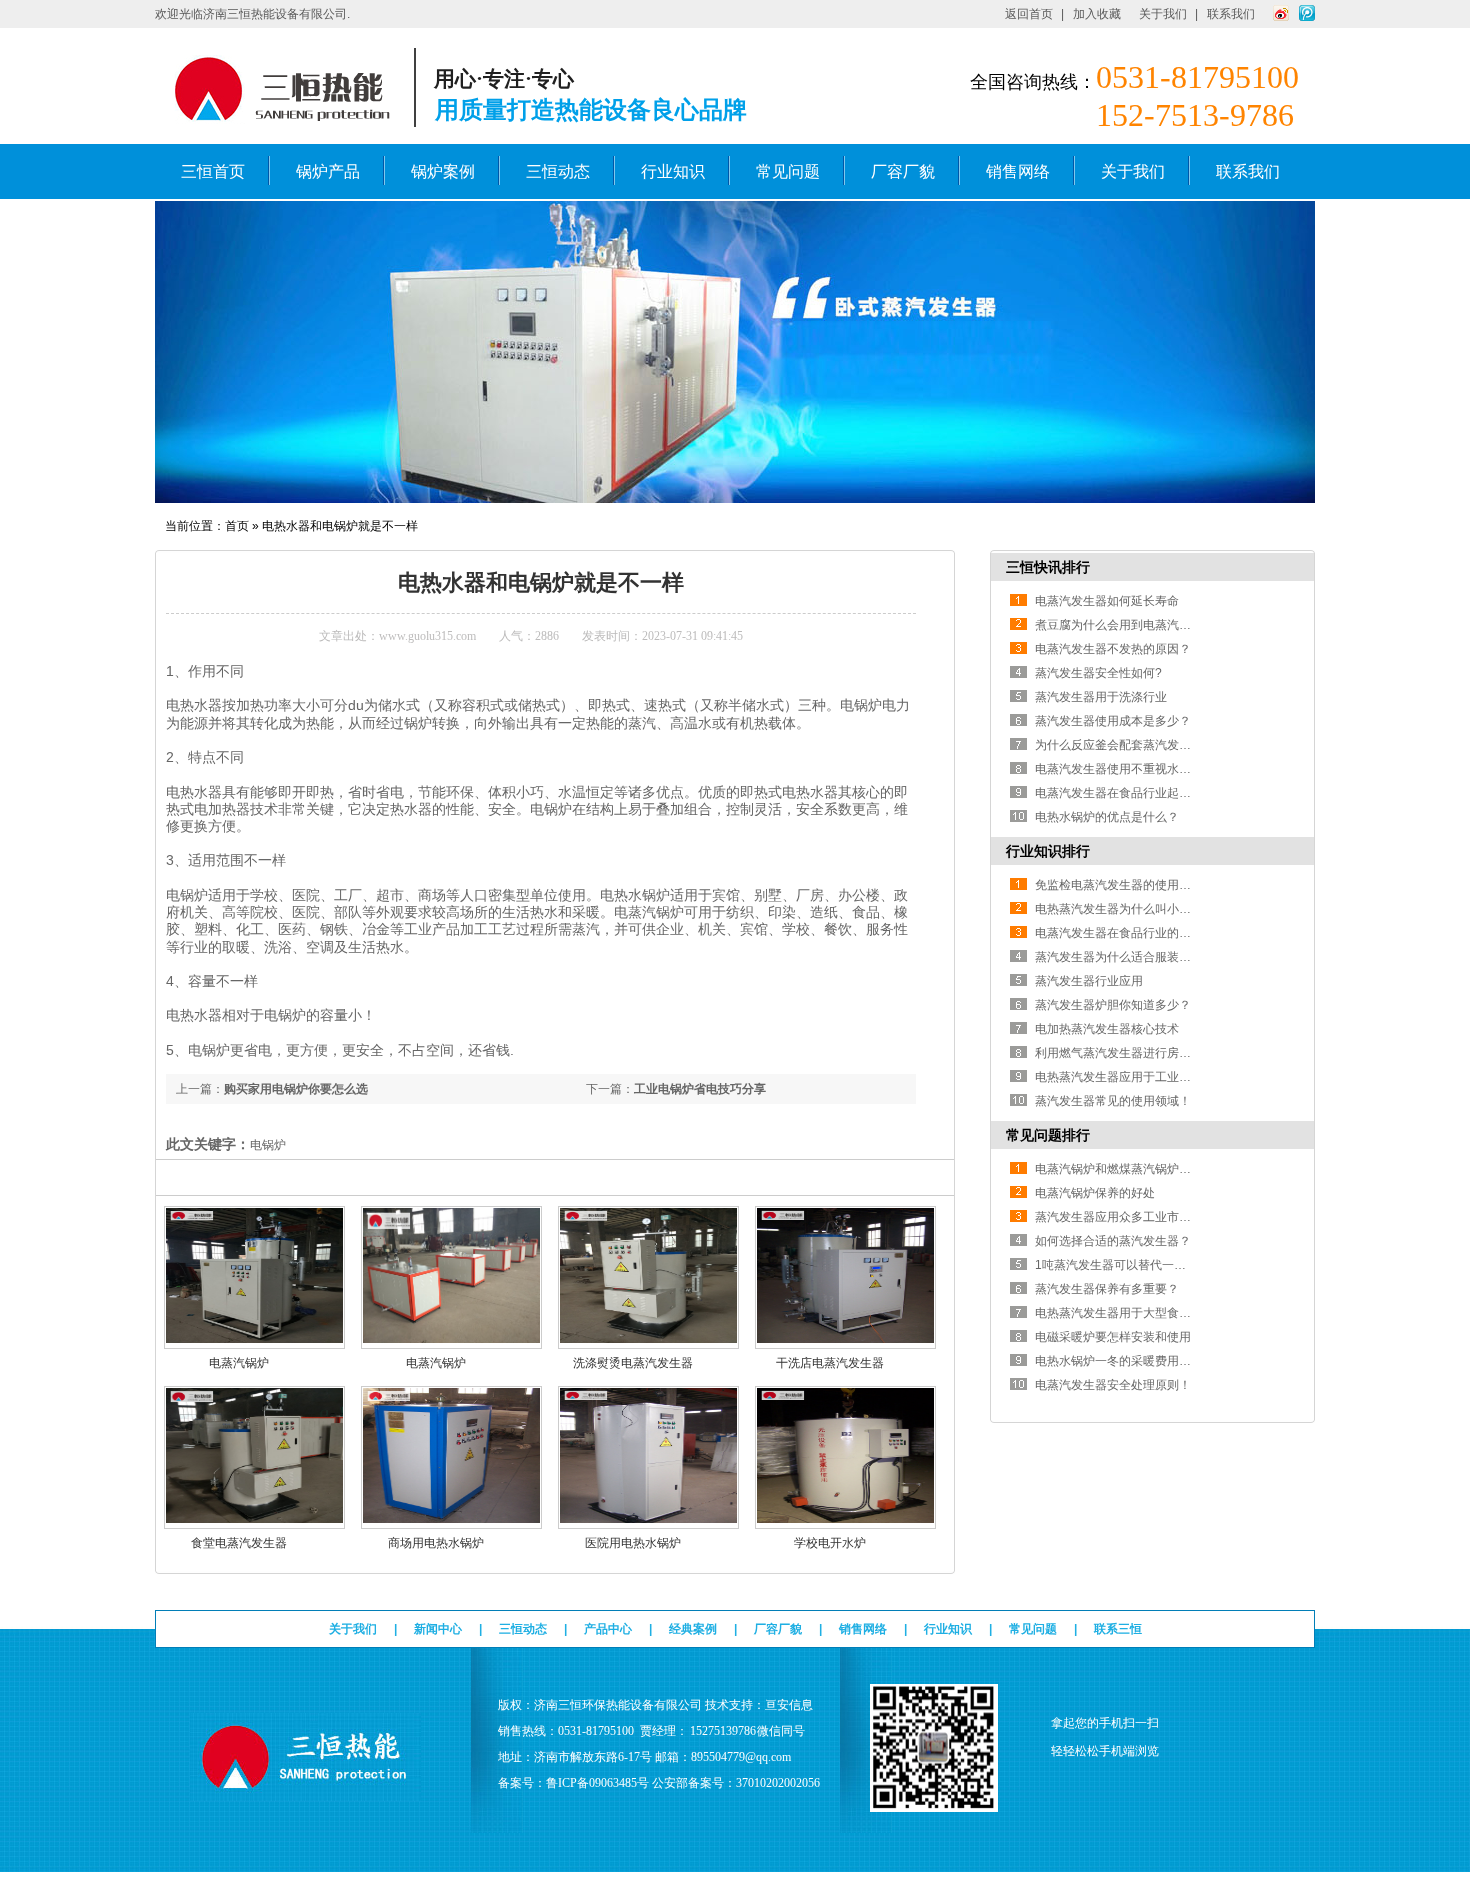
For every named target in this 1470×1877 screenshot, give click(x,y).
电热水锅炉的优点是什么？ (1107, 817)
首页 (237, 526)
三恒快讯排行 (1048, 567)
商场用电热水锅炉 (436, 1543)
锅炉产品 (328, 171)
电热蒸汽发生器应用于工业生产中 (1125, 1077)
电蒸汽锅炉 (239, 1363)
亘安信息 (789, 1705)
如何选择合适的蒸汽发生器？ (1113, 1241)
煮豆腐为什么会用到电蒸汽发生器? (1128, 625)
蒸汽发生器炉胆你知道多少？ (1113, 1005)
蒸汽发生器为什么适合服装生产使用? (1134, 957)
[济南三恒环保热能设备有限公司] (305, 1792)
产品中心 (608, 1629)
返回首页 (1029, 14)
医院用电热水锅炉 (633, 1543)
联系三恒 (1118, 1629)
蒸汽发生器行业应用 (1089, 981)
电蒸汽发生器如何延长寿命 (1107, 601)
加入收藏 (1097, 14)
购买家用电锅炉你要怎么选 (296, 1089)
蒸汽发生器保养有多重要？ (1107, 1289)
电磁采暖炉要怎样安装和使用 (1113, 1337)
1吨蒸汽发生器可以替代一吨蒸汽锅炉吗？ (1146, 1265)
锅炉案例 (443, 171)
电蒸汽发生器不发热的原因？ (1113, 649)
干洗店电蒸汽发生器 (830, 1363)
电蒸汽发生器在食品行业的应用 (1119, 933)
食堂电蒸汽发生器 (239, 1543)
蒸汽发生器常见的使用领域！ (1113, 1101)
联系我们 (1231, 14)
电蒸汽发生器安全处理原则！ (1113, 1385)
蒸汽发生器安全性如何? (1098, 673)
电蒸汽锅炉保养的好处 (1095, 1193)
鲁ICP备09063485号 (597, 1783)
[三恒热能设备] (735, 499)
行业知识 (673, 171)
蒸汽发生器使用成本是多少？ (1113, 721)
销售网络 (1018, 171)
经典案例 (693, 1629)
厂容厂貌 (903, 171)
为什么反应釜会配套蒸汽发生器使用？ (1137, 745)
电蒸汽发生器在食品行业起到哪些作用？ (1143, 793)
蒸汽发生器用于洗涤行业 (1101, 697)
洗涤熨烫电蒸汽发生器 (633, 1363)
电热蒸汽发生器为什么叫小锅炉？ (1125, 909)
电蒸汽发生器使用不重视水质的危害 (1131, 769)
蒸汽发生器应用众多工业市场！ (1119, 1217)
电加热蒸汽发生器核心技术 (1107, 1029)
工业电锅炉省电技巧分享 (700, 1089)
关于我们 (1163, 14)
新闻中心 (438, 1629)
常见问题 (788, 171)
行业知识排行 (1048, 851)
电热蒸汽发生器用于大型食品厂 (1119, 1313)
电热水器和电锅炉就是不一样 (340, 526)
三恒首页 (213, 171)
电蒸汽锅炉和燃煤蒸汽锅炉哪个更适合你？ (1149, 1169)
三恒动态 (558, 171)
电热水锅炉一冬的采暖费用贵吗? (1122, 1361)
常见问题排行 (1048, 1135)
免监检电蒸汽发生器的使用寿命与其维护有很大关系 (1173, 885)
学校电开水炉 (830, 1543)
